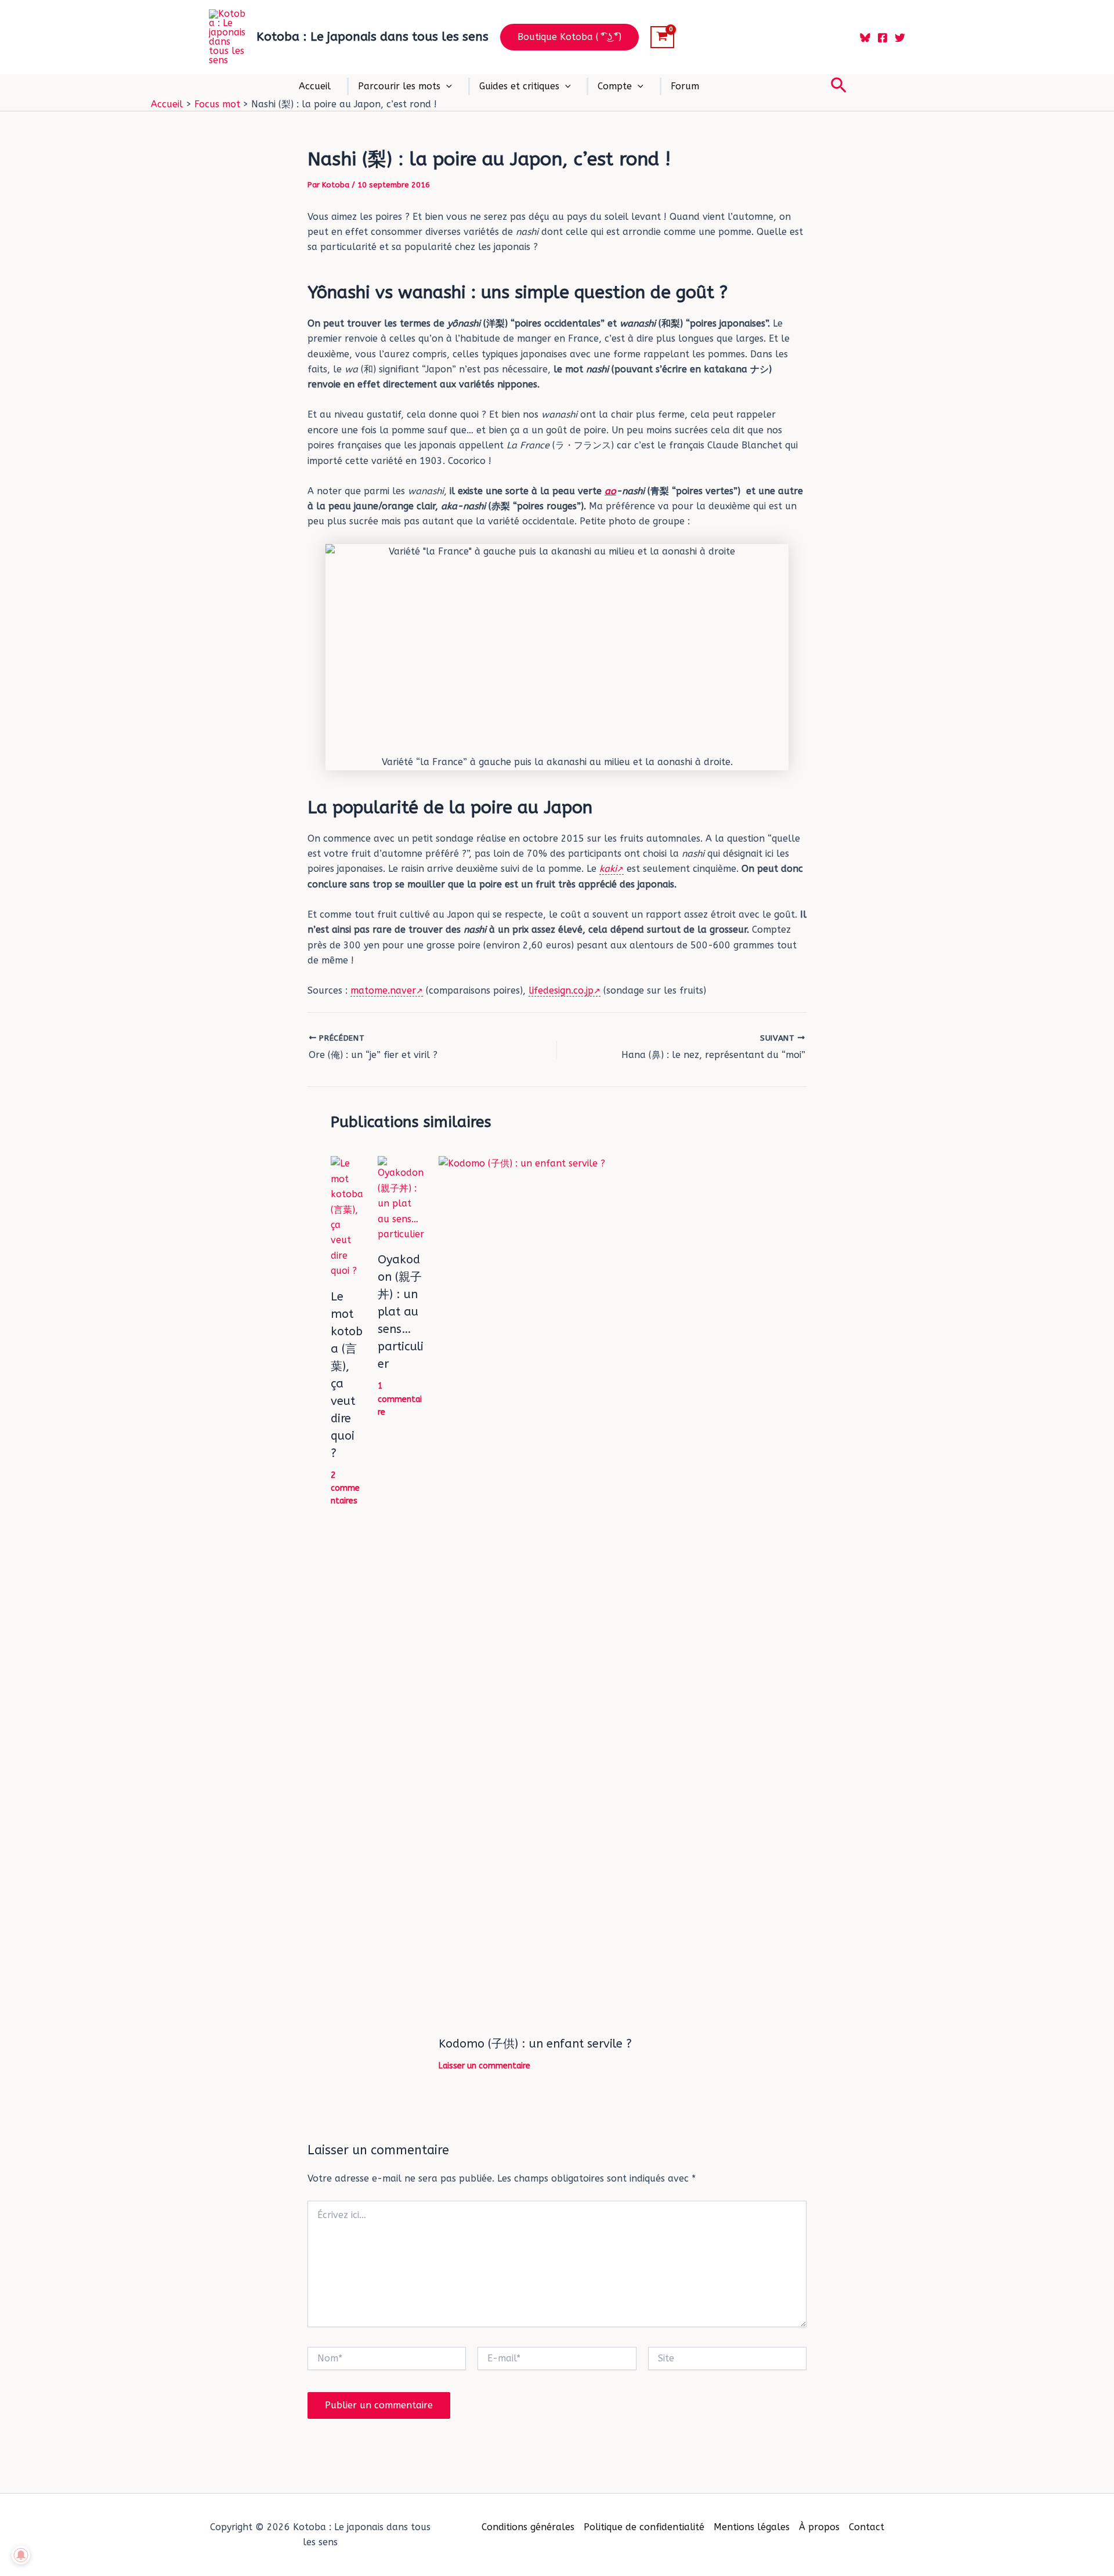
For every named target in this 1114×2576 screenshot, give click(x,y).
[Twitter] (900, 38)
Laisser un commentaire (484, 2066)
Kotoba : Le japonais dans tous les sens (372, 37)
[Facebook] (882, 38)
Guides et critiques (519, 86)
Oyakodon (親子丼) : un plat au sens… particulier (401, 1312)
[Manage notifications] (21, 2555)
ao (610, 491)
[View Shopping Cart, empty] (662, 37)
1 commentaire (400, 1399)
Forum (685, 86)
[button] (569, 37)
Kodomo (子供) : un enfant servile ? (535, 2044)
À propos (819, 2527)
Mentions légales (752, 2527)
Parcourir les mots (399, 86)
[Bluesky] (865, 38)
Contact (867, 2527)
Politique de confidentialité (644, 2527)
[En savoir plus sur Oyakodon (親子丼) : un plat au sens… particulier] (401, 1199)
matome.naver (383, 990)
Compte (615, 86)
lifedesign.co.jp (561, 990)
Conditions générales (528, 2527)
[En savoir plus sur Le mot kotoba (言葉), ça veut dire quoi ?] (347, 1217)
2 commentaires (345, 1488)
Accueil (315, 86)
